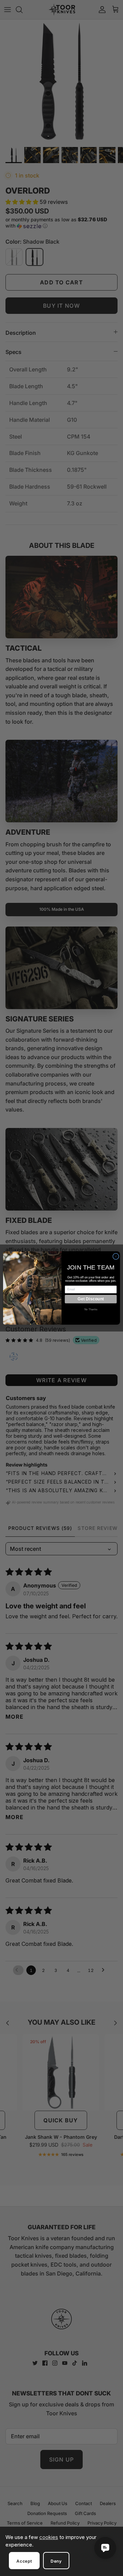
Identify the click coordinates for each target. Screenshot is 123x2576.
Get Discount (91, 1299)
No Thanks (91, 1309)
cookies (49, 2537)
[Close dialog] (116, 1257)
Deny (56, 2561)
